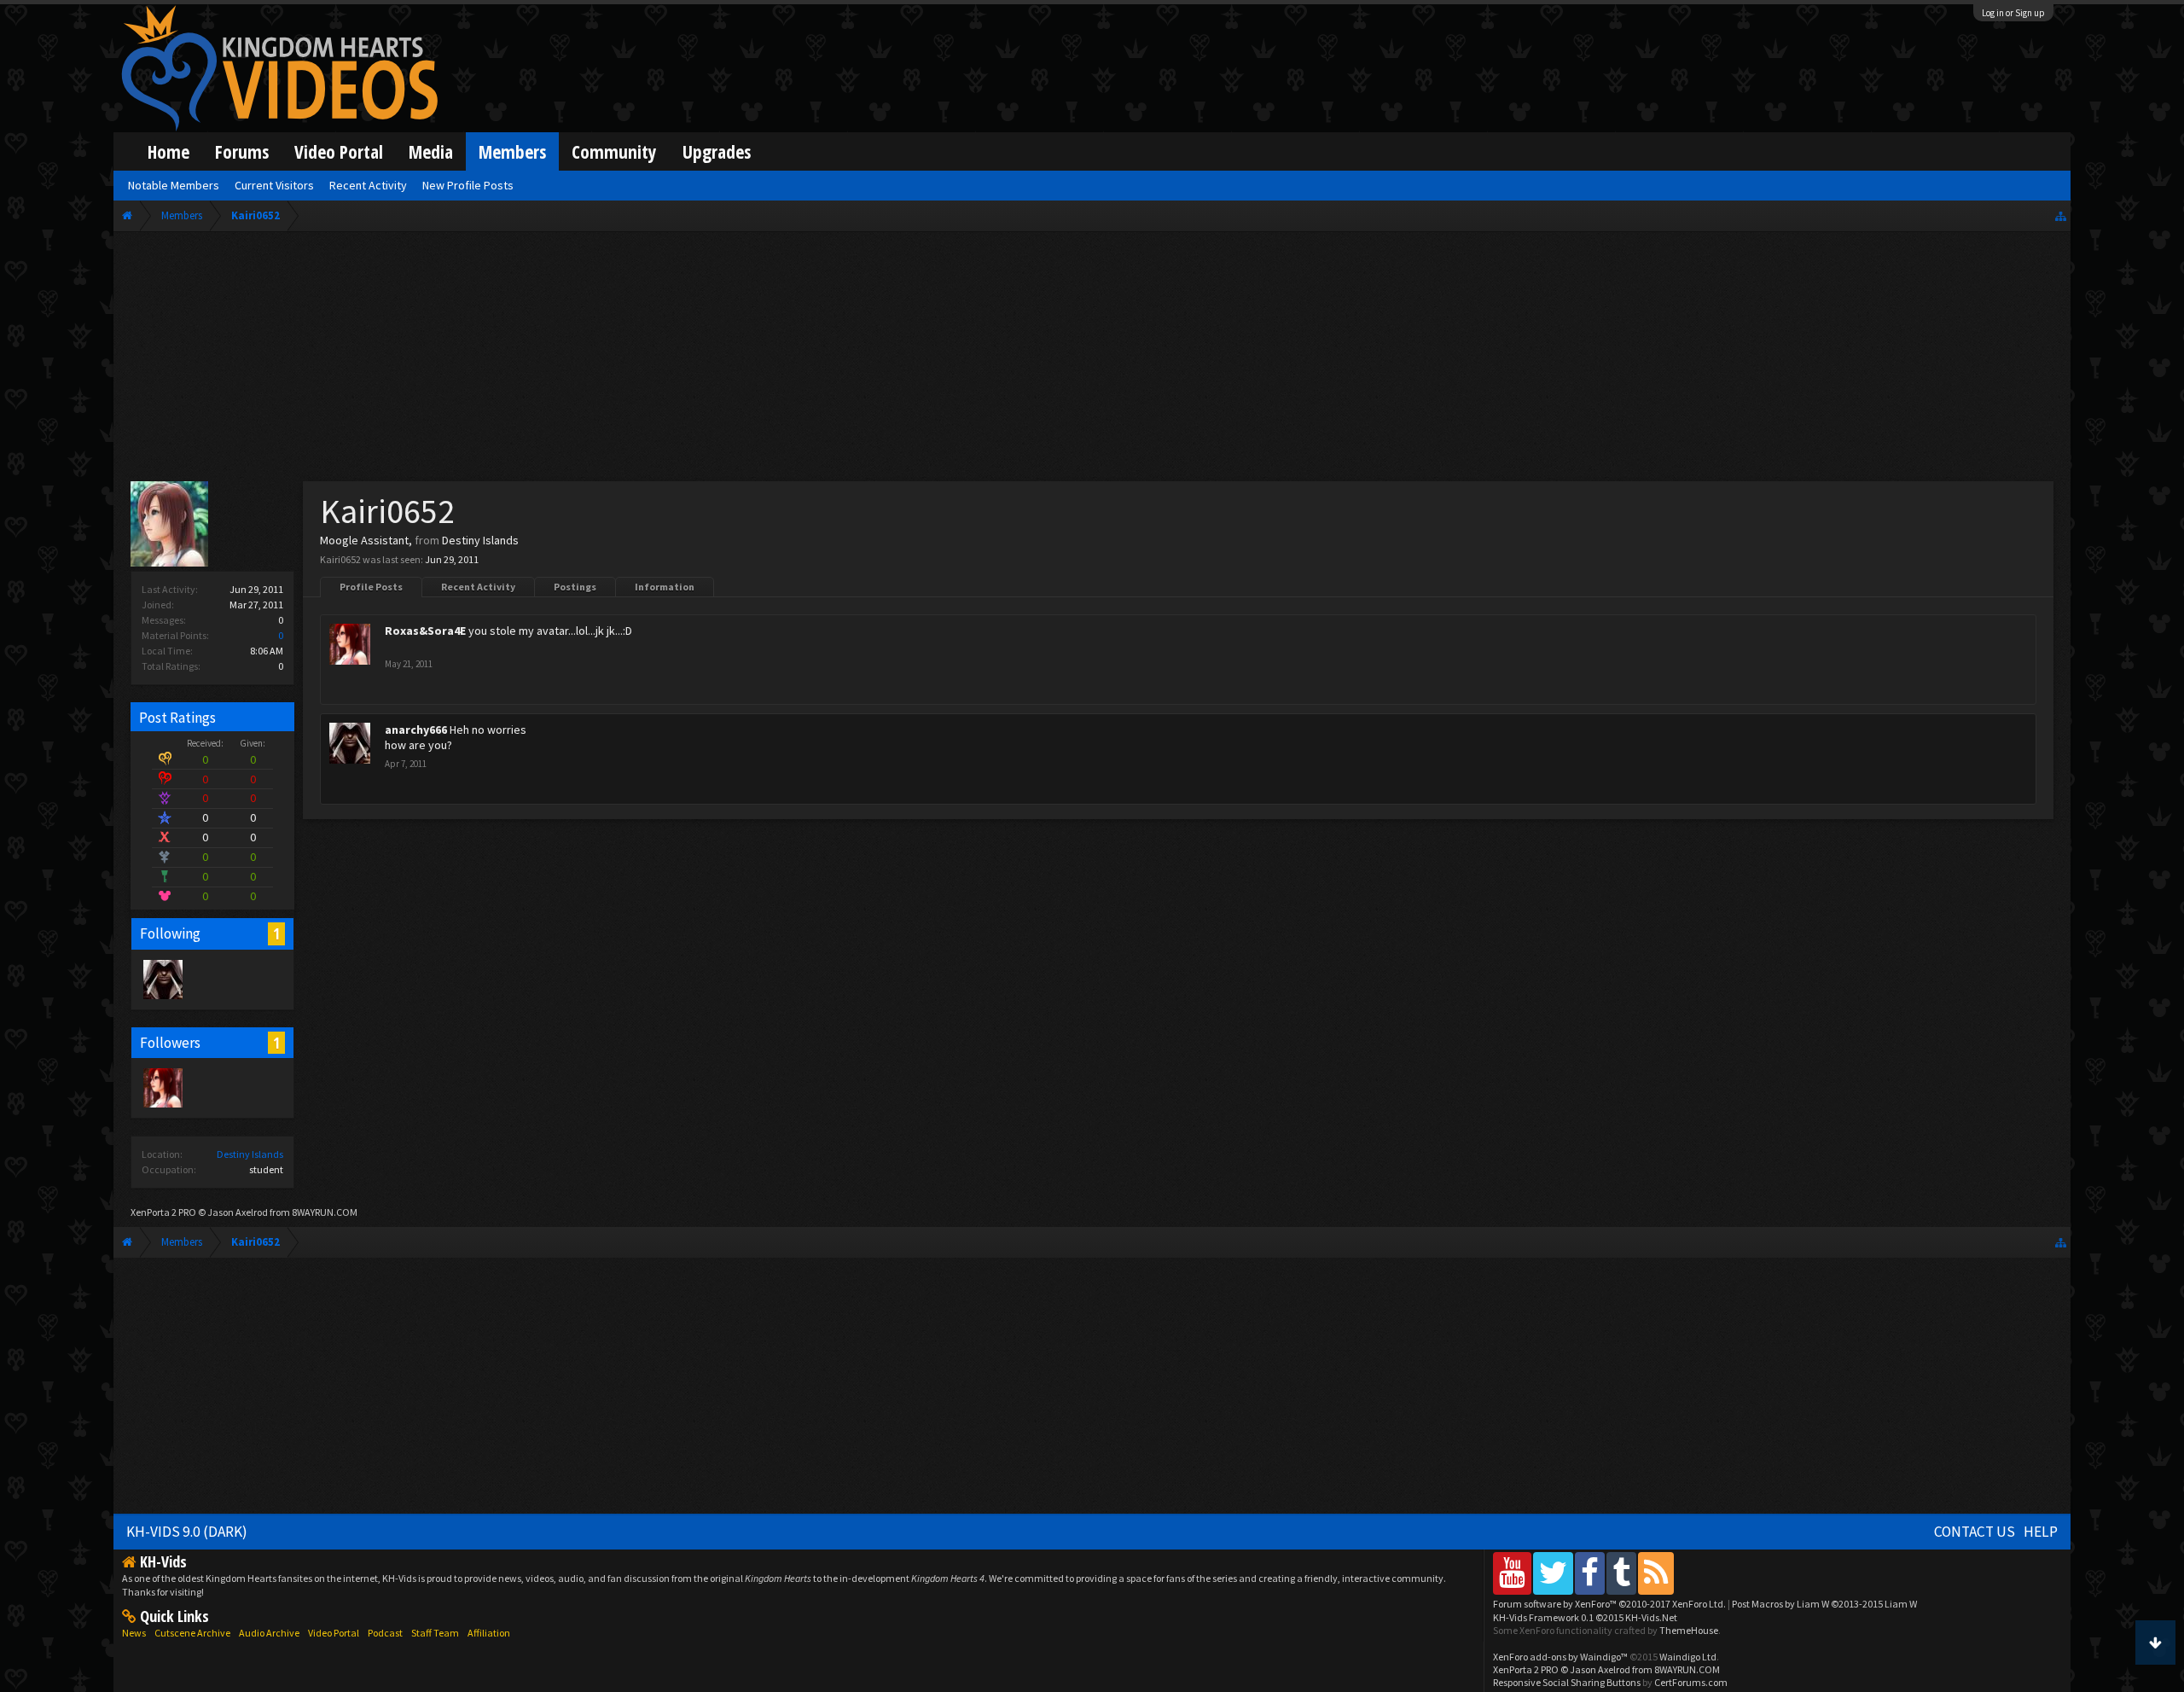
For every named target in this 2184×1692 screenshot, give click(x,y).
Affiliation (489, 1633)
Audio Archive (269, 1633)
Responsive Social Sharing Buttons (1567, 1682)
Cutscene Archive (192, 1633)
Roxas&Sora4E (425, 631)
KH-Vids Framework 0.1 (1585, 1617)
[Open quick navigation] (2061, 215)
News (134, 1633)
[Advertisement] (1092, 360)
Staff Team (435, 1633)
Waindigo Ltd (1688, 1657)
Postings (575, 587)
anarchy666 (416, 730)
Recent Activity (478, 587)
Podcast (385, 1633)
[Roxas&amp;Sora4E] (162, 1087)
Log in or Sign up (2013, 13)
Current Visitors (274, 185)
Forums (242, 151)
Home (168, 151)
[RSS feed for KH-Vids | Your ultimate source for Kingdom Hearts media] (1656, 1573)
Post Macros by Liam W (1824, 1604)
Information (665, 587)
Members (512, 151)
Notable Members (174, 185)
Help (2041, 1532)
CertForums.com (1691, 1682)
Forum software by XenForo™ (1609, 1604)
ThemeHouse (1689, 1630)
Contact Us (1975, 1532)
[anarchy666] (162, 979)
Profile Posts (371, 587)
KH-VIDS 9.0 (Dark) (187, 1532)
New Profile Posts (468, 185)
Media (431, 151)
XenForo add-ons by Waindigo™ (1560, 1657)
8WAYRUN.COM (325, 1212)
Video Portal (339, 151)
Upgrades (717, 151)
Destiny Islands (250, 1154)
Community (614, 151)
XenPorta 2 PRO (163, 1212)
